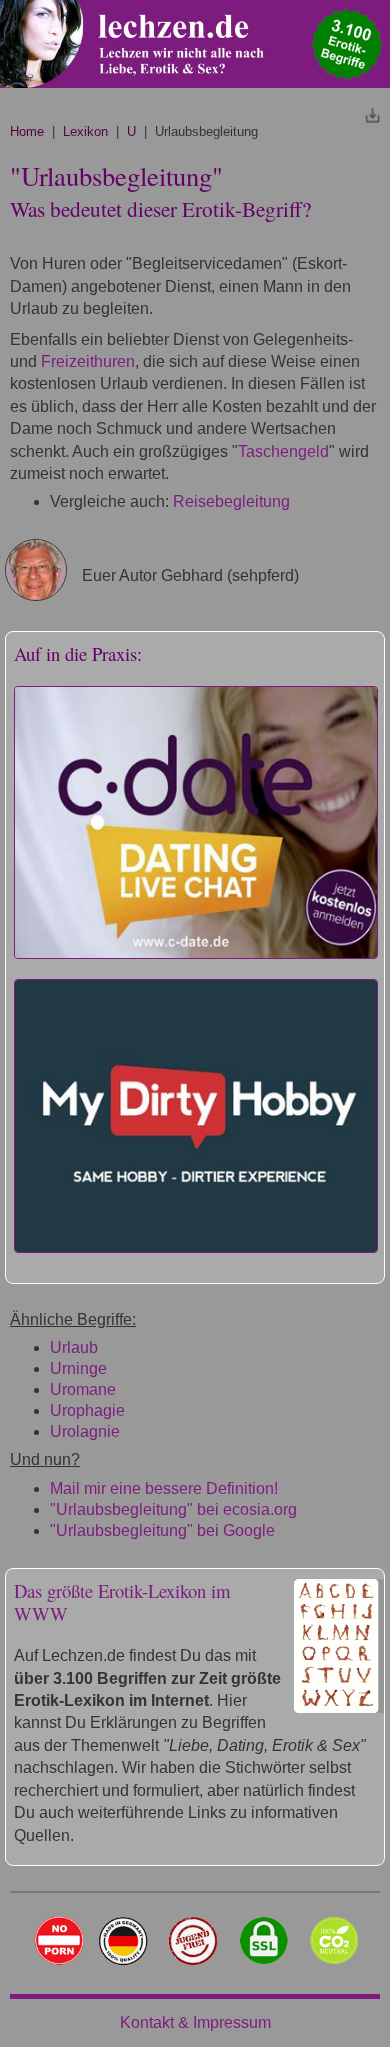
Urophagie (87, 1410)
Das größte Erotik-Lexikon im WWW (122, 1602)
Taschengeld (283, 451)
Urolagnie (85, 1431)
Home (27, 131)
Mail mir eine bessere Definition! (164, 1488)
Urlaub (74, 1347)
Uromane (83, 1389)
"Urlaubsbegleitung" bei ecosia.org (173, 1509)
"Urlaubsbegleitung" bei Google (162, 1530)
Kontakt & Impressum (195, 2022)
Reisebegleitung (231, 501)
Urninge (78, 1368)
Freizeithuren (88, 361)
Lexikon (85, 131)
